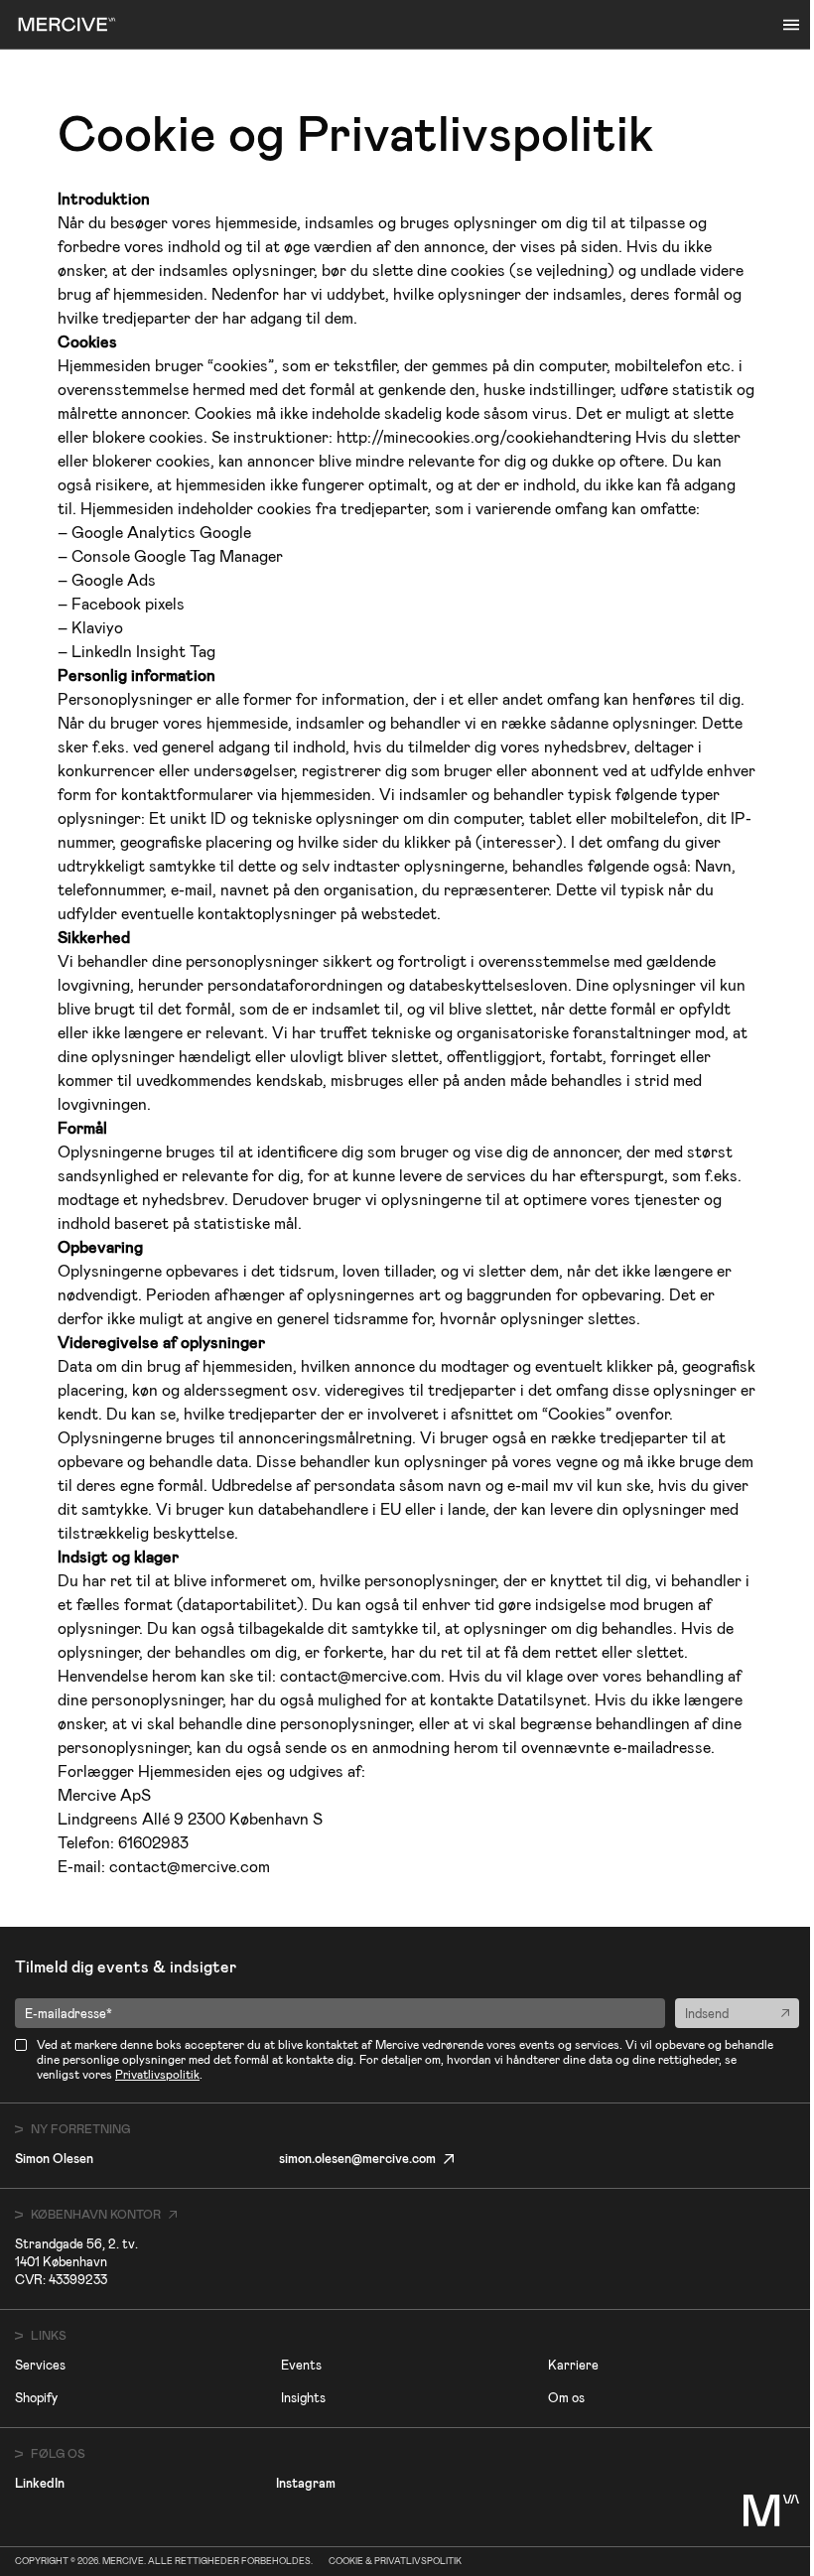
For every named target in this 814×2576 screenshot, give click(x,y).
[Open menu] (791, 25)
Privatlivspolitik (157, 2075)
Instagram (306, 2483)
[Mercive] (67, 24)
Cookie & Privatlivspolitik (395, 2562)
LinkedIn (40, 2483)
